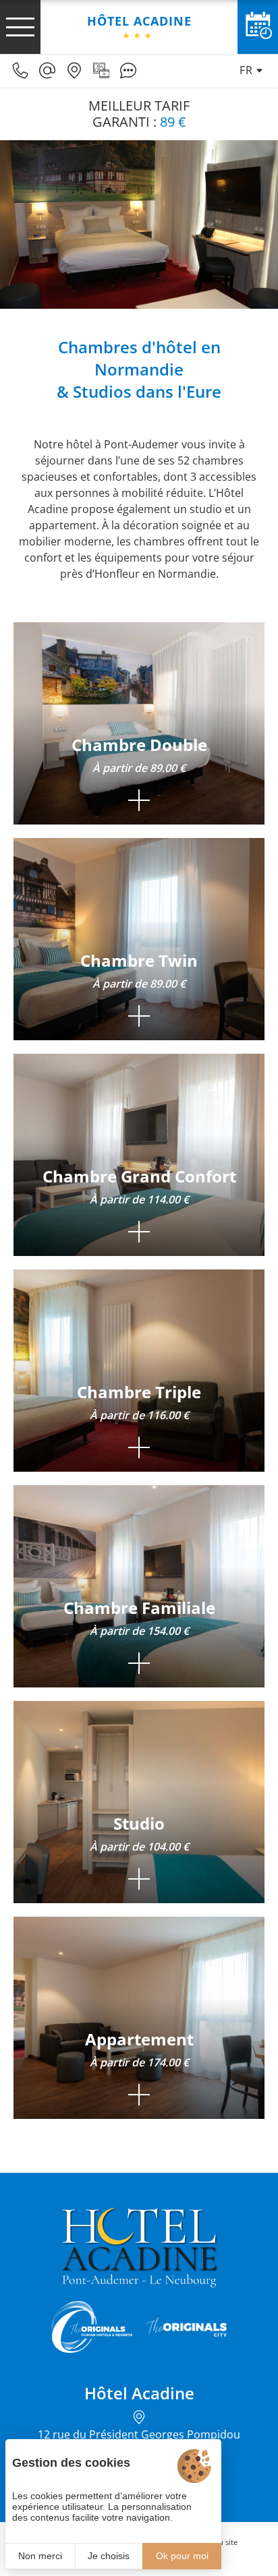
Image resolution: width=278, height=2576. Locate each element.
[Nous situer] (74, 71)
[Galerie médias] (101, 71)
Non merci (40, 2556)
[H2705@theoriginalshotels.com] (47, 71)
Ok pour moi (182, 2556)
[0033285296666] (20, 71)
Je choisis (109, 2556)
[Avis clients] (128, 71)
